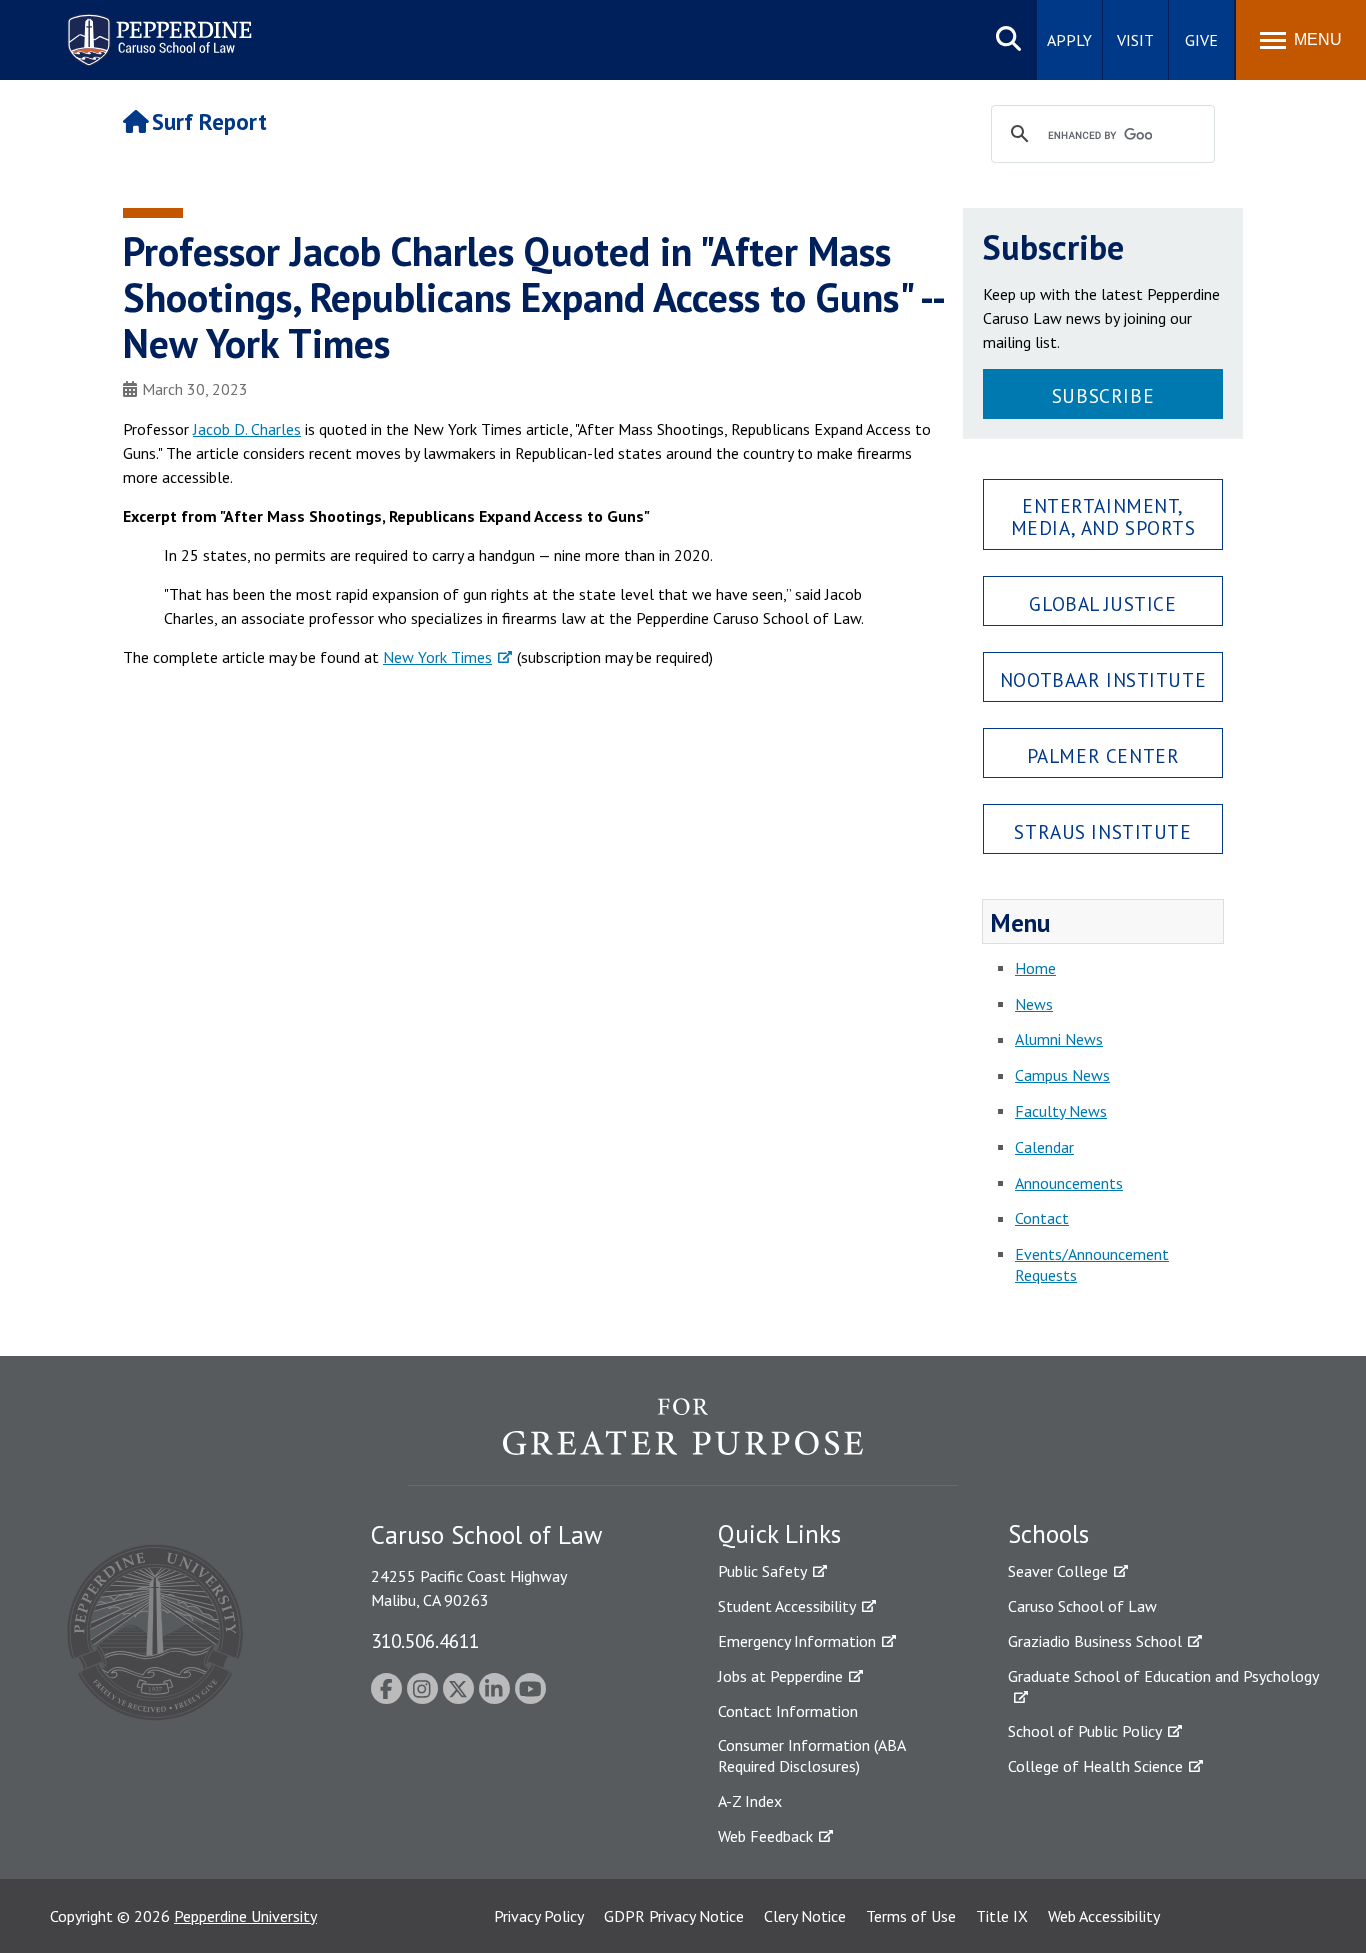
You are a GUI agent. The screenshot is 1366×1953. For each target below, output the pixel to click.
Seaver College (1058, 1571)
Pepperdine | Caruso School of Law (156, 27)
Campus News (1062, 1075)
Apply (1069, 40)
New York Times (437, 657)
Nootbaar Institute (1103, 679)
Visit (1135, 40)
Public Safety (762, 1571)
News (1034, 1004)
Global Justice (1102, 603)
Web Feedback (765, 1836)
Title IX (1002, 1916)
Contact (1042, 1218)
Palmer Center (1103, 755)
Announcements (1069, 1183)
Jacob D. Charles (247, 429)
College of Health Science (1095, 1766)
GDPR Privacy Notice (674, 1916)
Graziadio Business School (1095, 1641)
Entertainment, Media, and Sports (1103, 516)
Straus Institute (1102, 831)
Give (1201, 40)
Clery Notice (805, 1916)
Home (1035, 968)
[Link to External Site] (683, 1441)
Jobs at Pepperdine (780, 1676)
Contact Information (788, 1711)
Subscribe (1103, 395)
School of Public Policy (1085, 1731)
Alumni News (1059, 1039)
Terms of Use (911, 1916)
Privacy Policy (539, 1916)
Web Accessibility (1104, 1916)
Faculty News (1061, 1111)
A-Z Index (750, 1801)
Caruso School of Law (1082, 1606)
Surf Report (209, 121)
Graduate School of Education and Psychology (1163, 1676)
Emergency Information (797, 1641)
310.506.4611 (425, 1640)
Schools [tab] (1048, 1534)
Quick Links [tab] (779, 1534)
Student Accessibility (787, 1606)
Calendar (1044, 1147)
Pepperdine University (245, 1916)
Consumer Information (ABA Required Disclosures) (811, 1755)
